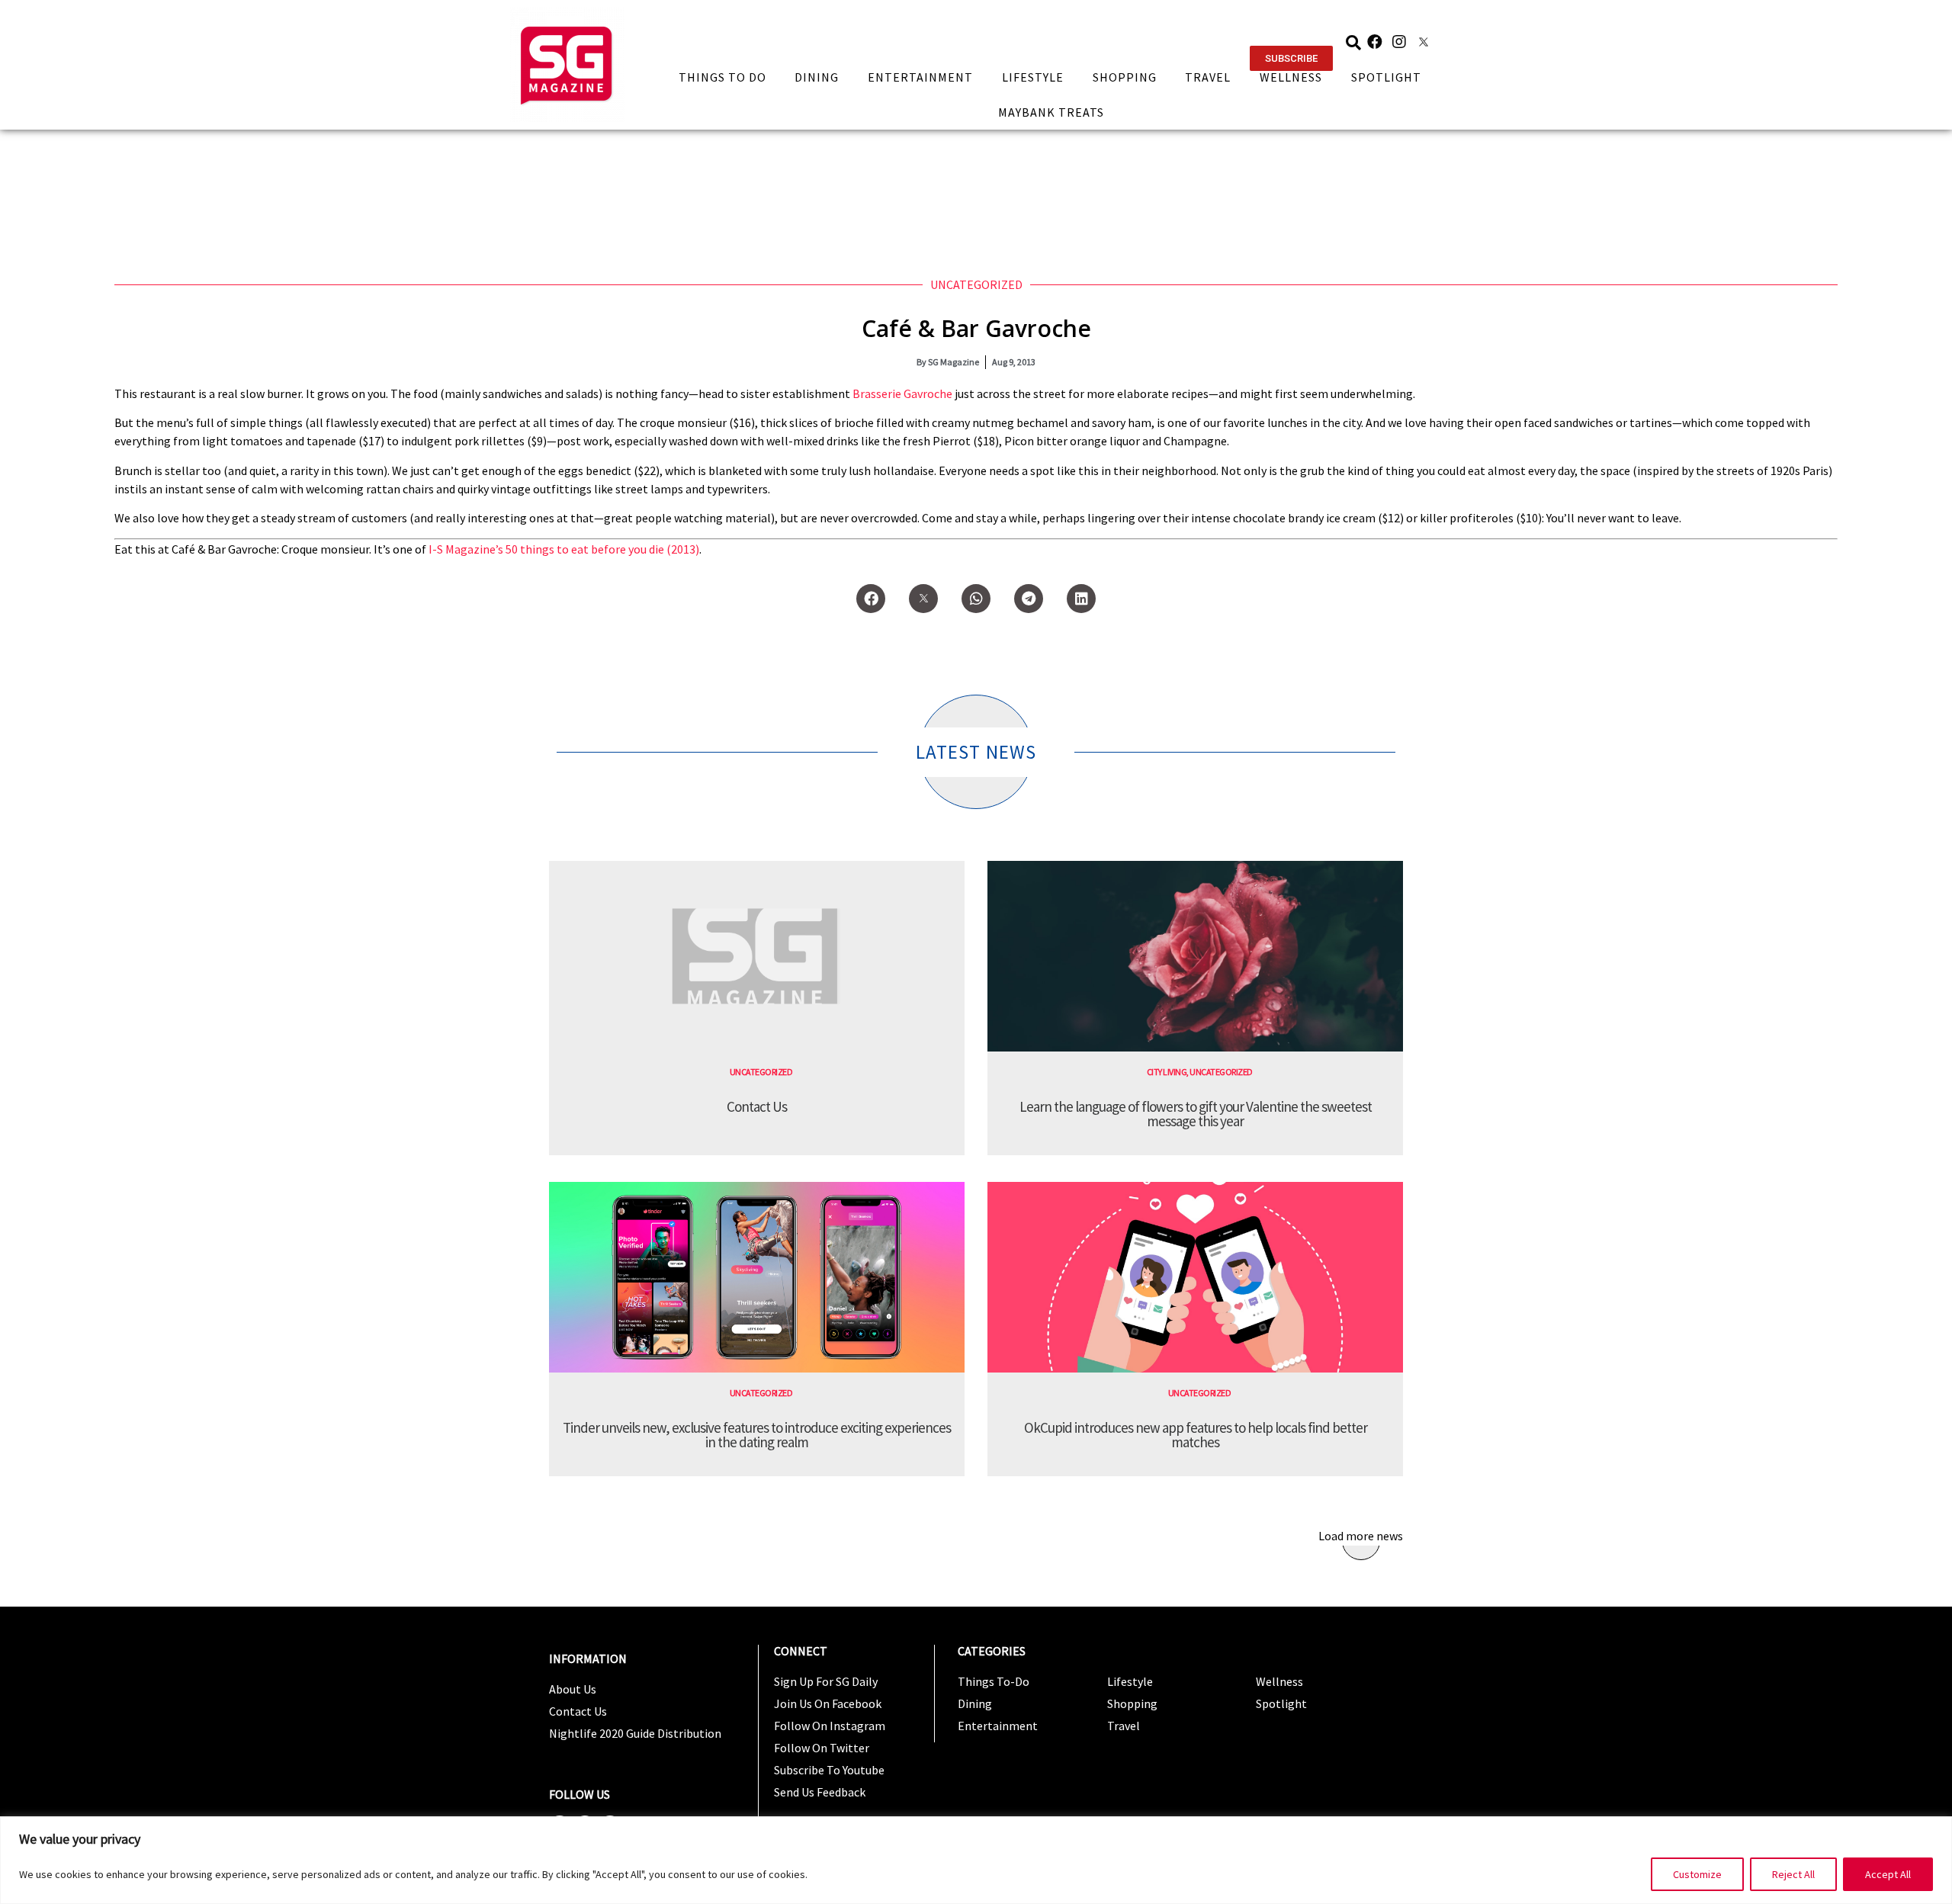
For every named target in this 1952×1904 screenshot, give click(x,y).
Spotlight (1386, 77)
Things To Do (722, 77)
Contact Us (757, 1106)
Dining (817, 77)
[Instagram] (1399, 42)
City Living (1167, 1072)
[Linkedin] (1081, 599)
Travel (1208, 77)
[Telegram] (1029, 599)
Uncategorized (976, 284)
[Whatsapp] (976, 599)
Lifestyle (1033, 77)
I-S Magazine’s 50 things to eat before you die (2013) (564, 549)
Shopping (1125, 77)
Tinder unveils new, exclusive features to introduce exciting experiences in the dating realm (757, 1435)
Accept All (1888, 1874)
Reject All (1793, 1874)
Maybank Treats (1051, 112)
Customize (1697, 1874)
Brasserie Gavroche (902, 393)
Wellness (1291, 77)
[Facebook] (1375, 42)
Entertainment (920, 77)
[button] (1291, 58)
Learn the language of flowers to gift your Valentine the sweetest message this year (1196, 1114)
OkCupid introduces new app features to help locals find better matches (1196, 1435)
